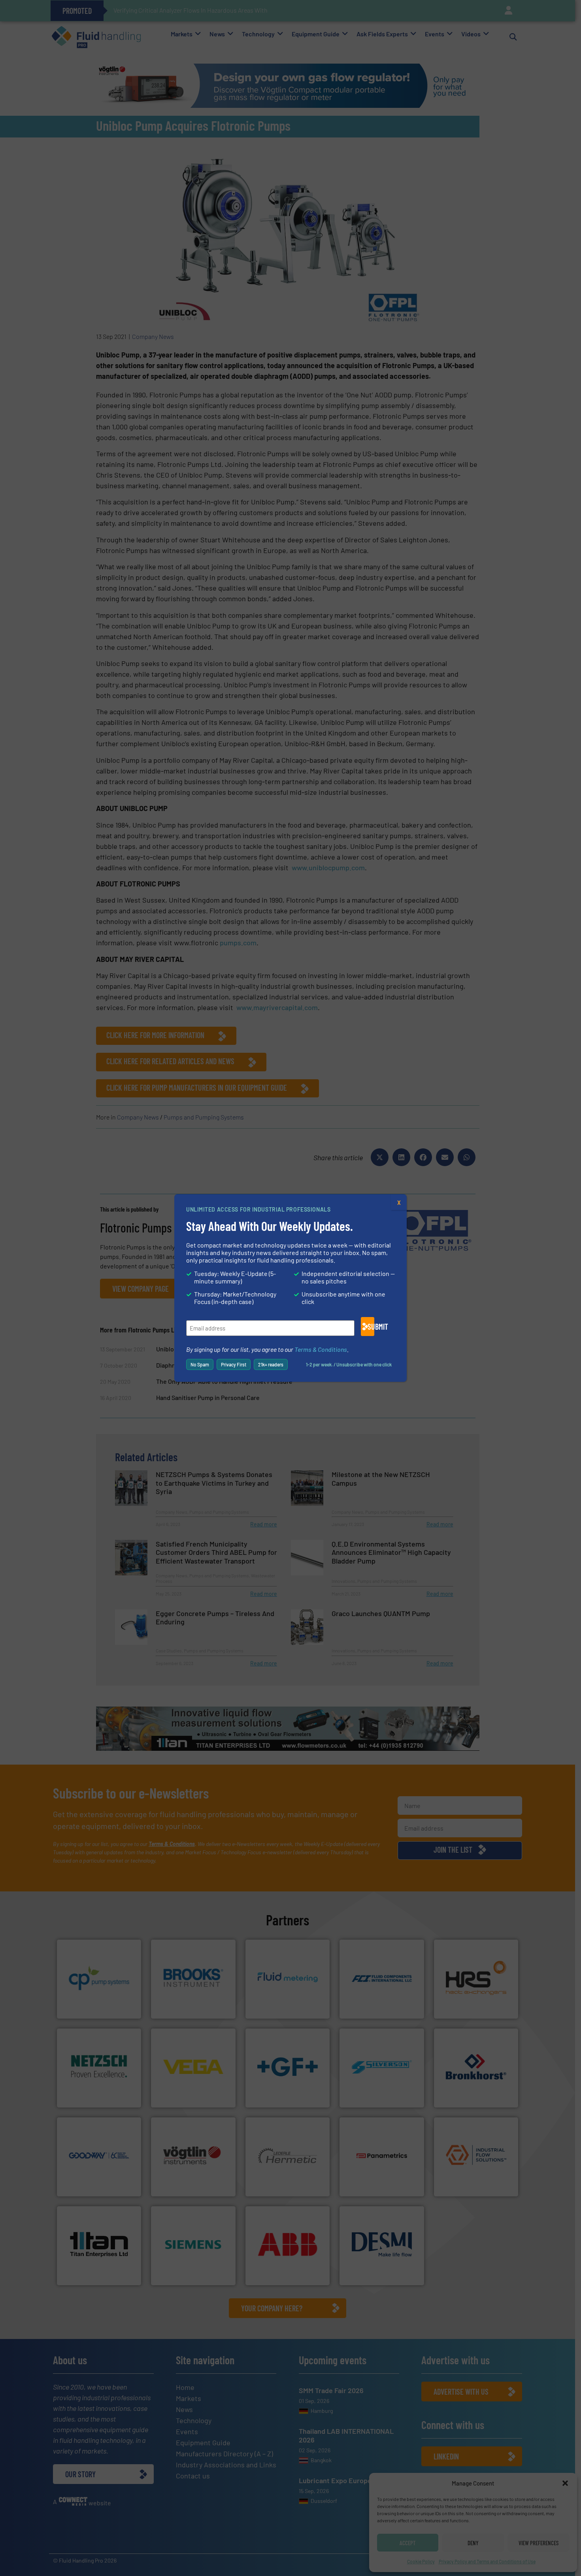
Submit (371, 1327)
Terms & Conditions (321, 1349)
